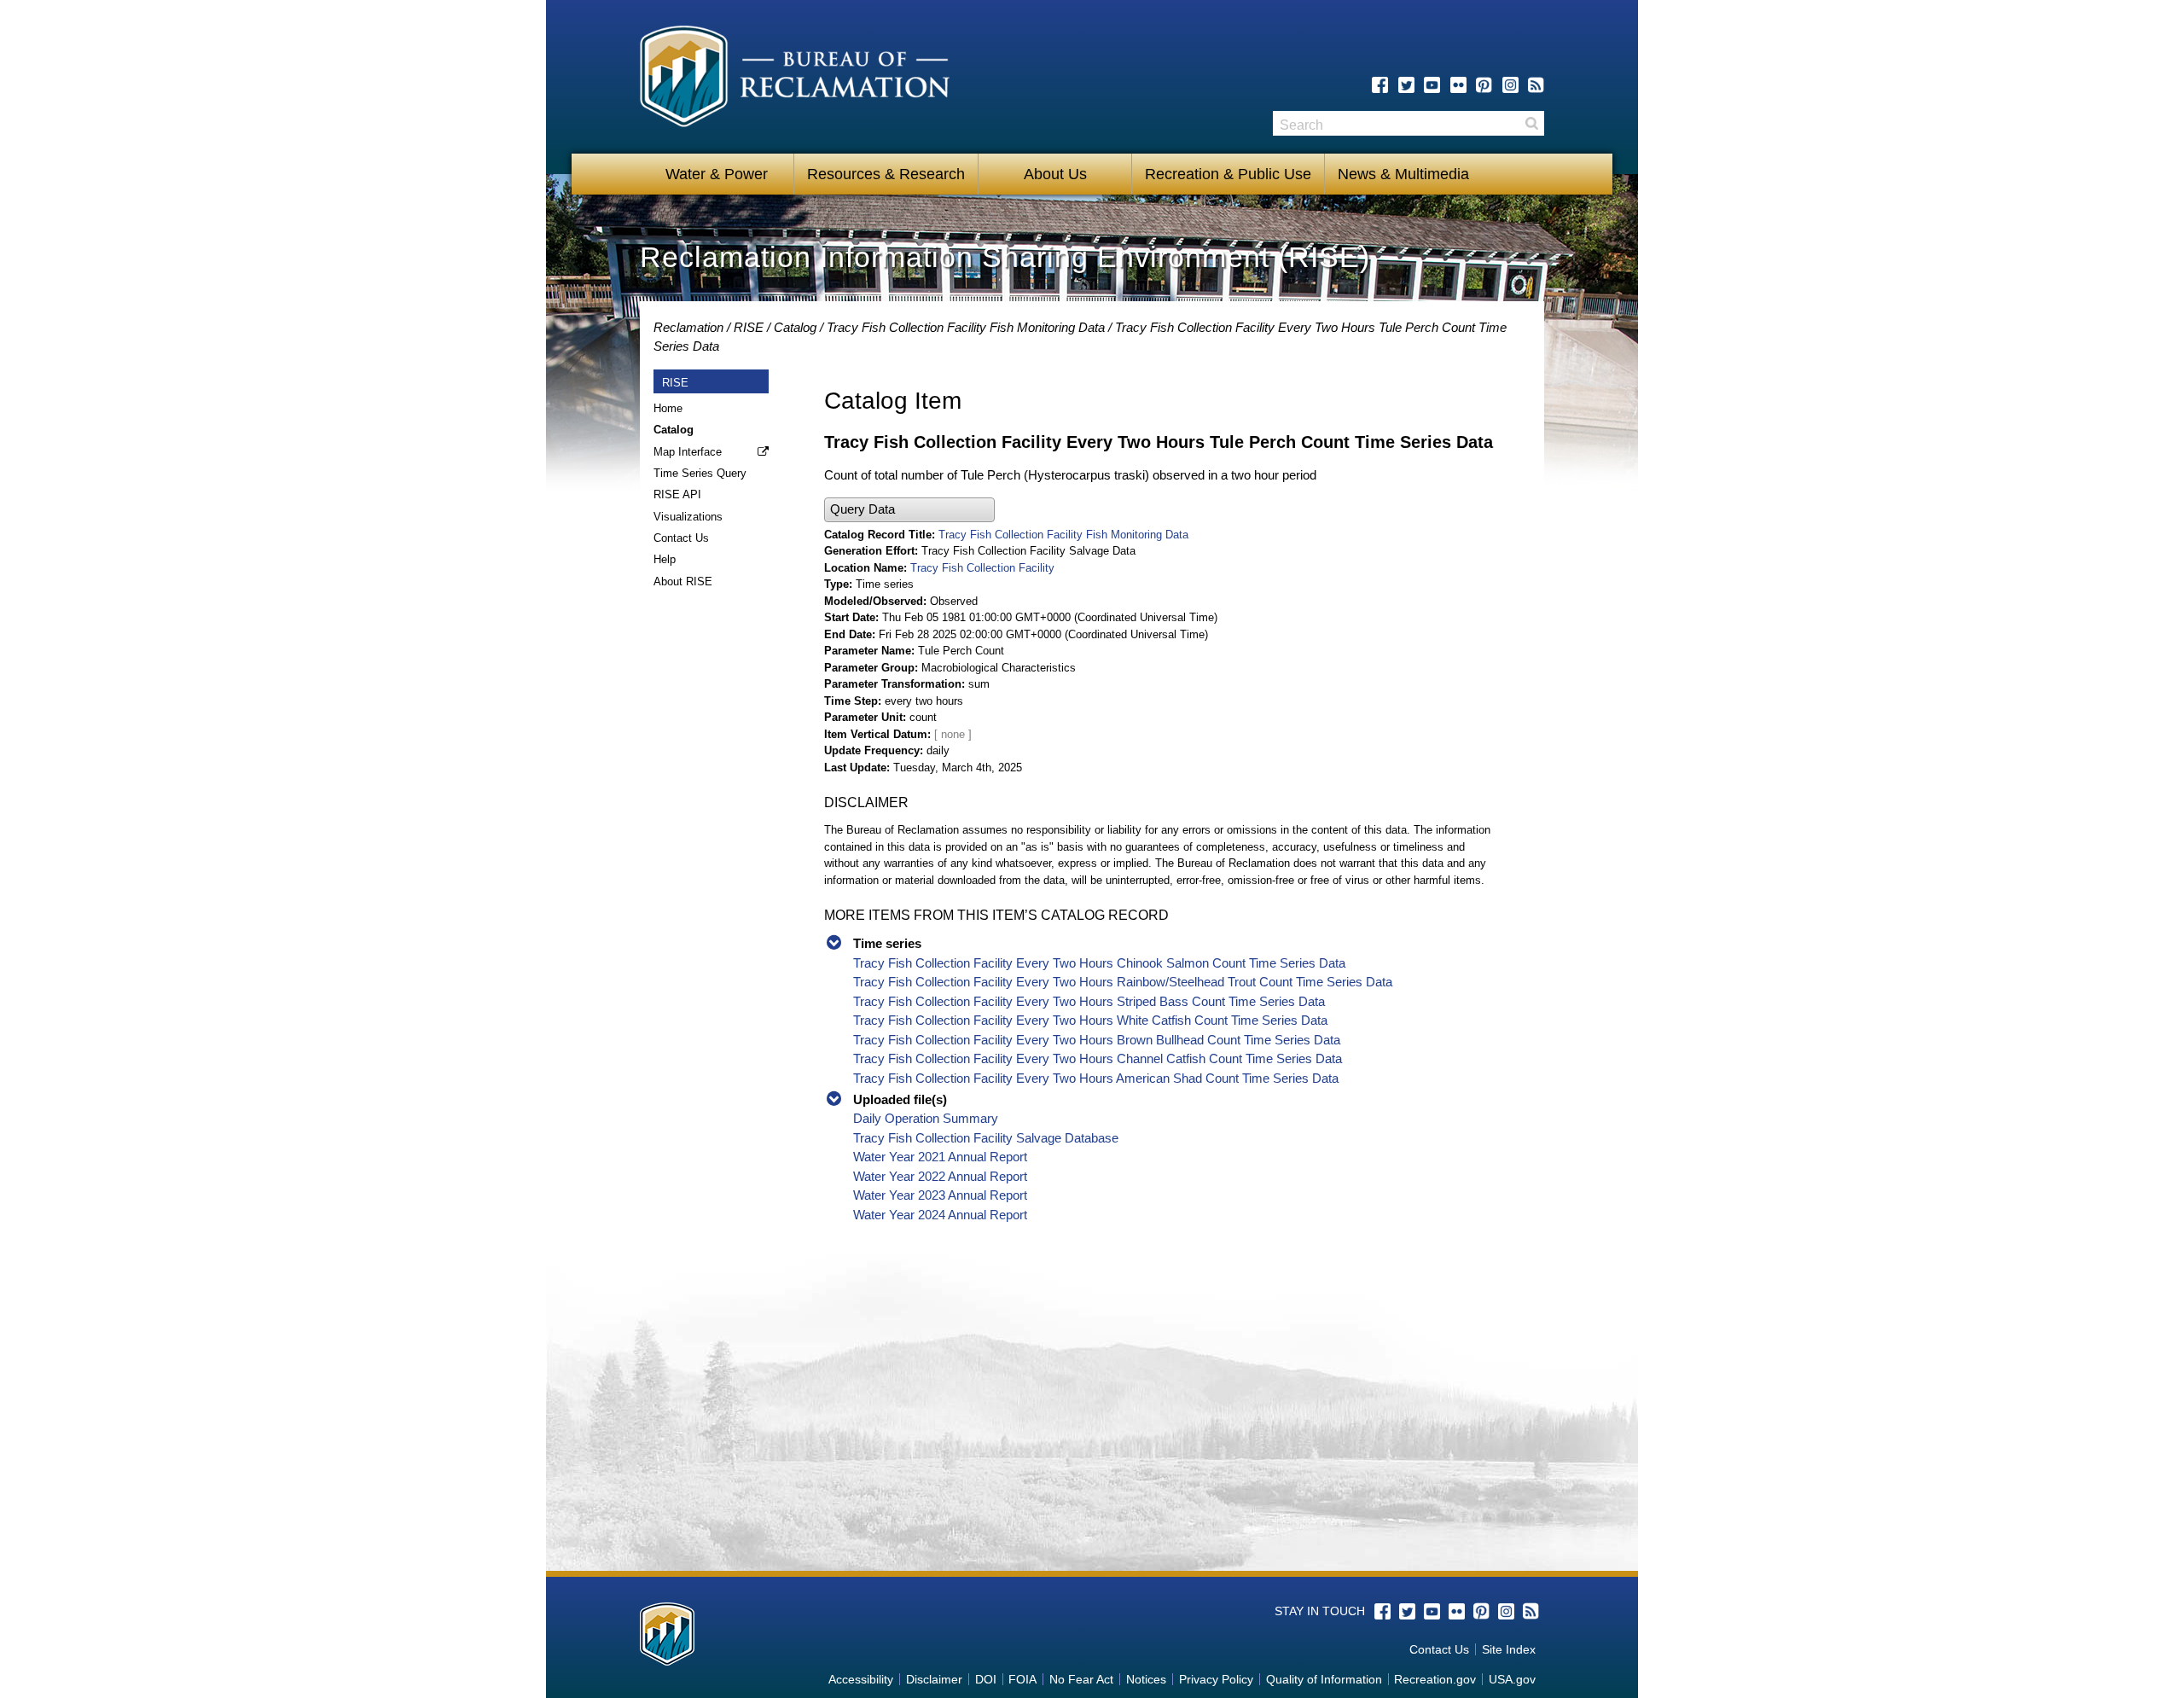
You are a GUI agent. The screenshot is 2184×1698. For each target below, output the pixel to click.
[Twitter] (1406, 85)
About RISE (683, 582)
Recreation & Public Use (1228, 174)
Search (1531, 123)
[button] (909, 510)
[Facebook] (1380, 85)
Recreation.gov (1435, 1679)
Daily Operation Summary (926, 1118)
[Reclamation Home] (795, 79)
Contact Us (681, 538)
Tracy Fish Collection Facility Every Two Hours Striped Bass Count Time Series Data (1089, 1001)
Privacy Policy (1216, 1679)
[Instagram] (1510, 85)
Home (668, 408)
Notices (1146, 1679)
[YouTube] (1432, 85)
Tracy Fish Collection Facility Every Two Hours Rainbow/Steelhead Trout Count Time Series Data (1123, 982)
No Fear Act (1081, 1679)
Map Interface (688, 452)
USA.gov (1512, 1679)
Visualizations (688, 517)
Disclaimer (934, 1679)
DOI (986, 1679)
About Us (1055, 174)
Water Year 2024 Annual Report (940, 1215)
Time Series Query (700, 473)
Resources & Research (886, 174)
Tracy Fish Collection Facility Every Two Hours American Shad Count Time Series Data (1096, 1078)
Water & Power (717, 174)
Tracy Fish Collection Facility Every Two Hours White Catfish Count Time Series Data (1090, 1020)
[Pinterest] (1484, 85)
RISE (749, 327)
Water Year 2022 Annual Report (940, 1176)
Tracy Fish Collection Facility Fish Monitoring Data (966, 327)
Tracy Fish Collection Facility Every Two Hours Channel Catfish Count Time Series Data (1098, 1058)
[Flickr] (1458, 85)
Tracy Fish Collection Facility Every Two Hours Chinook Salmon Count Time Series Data (1099, 963)
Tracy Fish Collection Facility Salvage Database (986, 1138)
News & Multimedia (1403, 174)
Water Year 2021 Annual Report (940, 1157)
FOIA (1022, 1679)
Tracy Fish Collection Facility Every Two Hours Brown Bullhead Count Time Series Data (1097, 1040)
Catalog (795, 327)
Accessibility (861, 1679)
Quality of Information (1324, 1679)
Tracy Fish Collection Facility (982, 568)
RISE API (677, 494)
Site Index (1509, 1649)
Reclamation (688, 327)
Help (665, 559)
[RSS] (1536, 85)
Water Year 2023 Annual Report (940, 1195)
